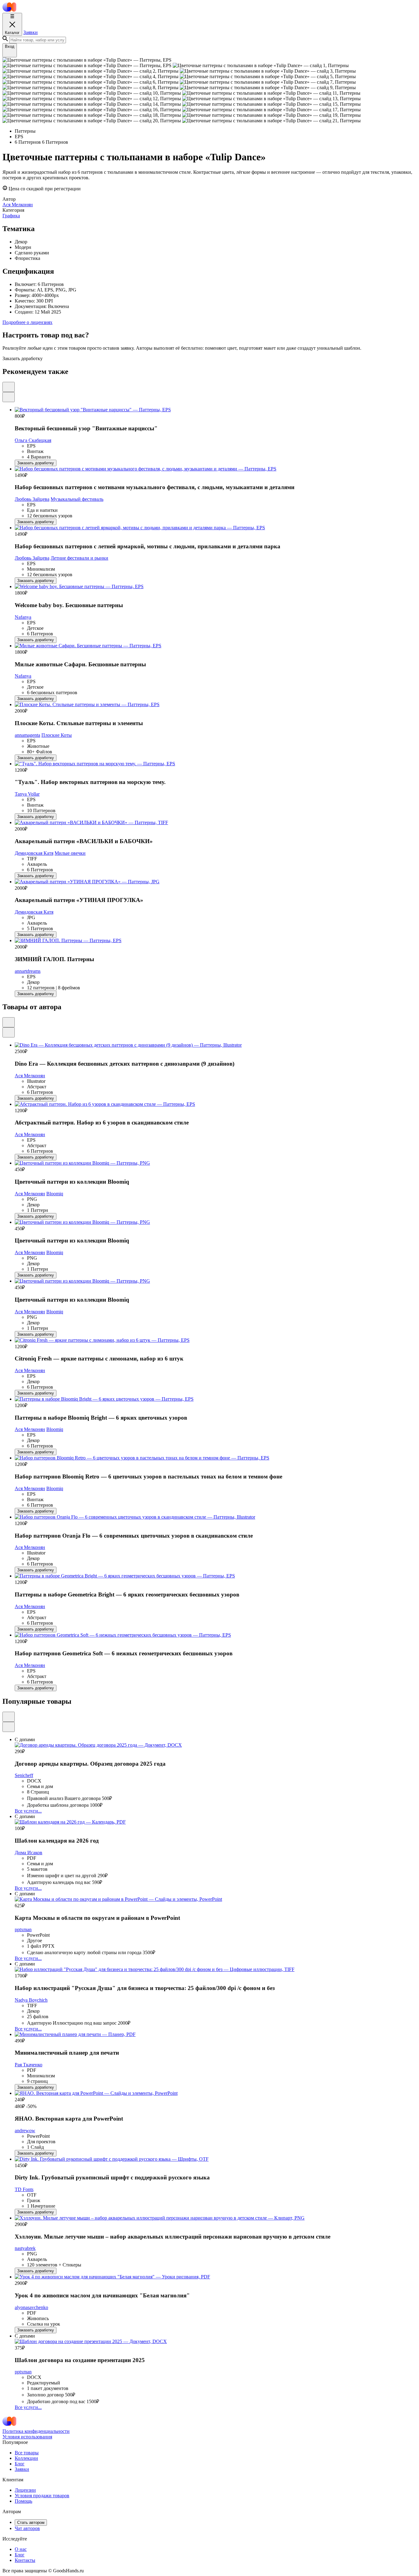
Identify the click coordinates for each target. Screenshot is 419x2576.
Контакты (25, 2560)
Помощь (23, 2501)
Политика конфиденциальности (36, 2431)
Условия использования (27, 2437)
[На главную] (9, 10)
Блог (20, 2464)
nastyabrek (25, 2248)
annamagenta (27, 735)
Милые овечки (70, 853)
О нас (21, 2549)
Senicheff (24, 1775)
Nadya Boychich (31, 2000)
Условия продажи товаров (42, 2496)
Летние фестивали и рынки (79, 558)
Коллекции (26, 2458)
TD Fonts (24, 2189)
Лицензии (25, 2490)
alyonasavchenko (31, 2307)
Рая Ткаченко (29, 2065)
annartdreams (28, 971)
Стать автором (31, 2523)
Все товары (27, 2453)
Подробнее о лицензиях (27, 322)
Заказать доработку (36, 463)
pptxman (23, 1929)
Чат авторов (27, 2528)
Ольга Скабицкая (33, 440)
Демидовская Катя (34, 853)
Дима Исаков (29, 1853)
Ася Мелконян (30, 1076)
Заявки (31, 32)
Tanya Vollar (27, 794)
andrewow (25, 2131)
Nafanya (23, 617)
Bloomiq (55, 1194)
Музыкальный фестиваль (77, 499)
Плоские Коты (57, 735)
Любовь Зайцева (32, 499)
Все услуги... (28, 1811)
